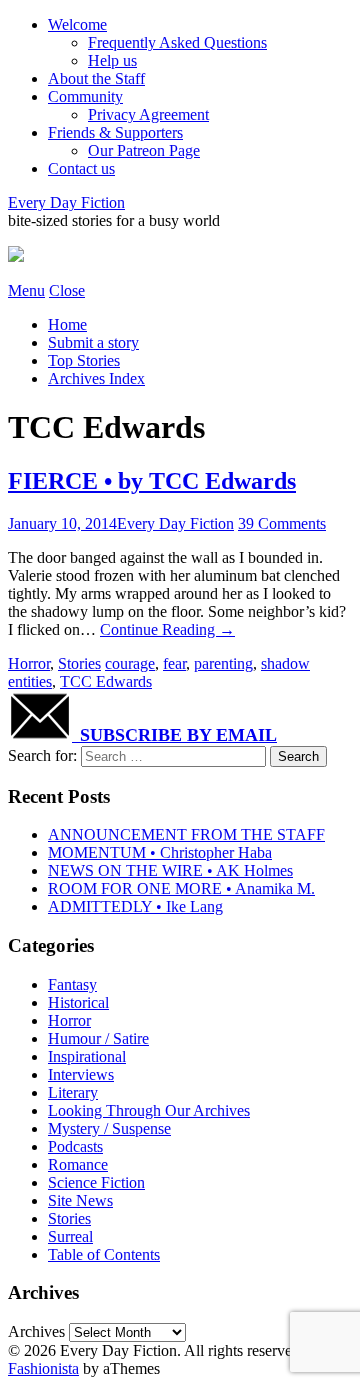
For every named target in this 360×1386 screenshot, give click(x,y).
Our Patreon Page (144, 150)
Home (67, 324)
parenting (223, 663)
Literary (73, 1092)
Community (85, 96)
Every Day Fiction (66, 202)
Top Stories (84, 360)
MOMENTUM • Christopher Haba (160, 852)
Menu (26, 290)
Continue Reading (167, 629)
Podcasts (75, 1146)
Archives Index (96, 378)
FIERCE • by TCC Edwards (152, 481)
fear (174, 663)
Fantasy (72, 984)
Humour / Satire (98, 1038)
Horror (29, 663)
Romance (78, 1164)
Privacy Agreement (148, 114)
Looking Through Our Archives (149, 1110)
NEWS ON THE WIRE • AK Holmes (170, 870)
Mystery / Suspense (109, 1128)
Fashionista (43, 1368)
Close (67, 290)
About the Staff (96, 78)
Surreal (70, 1236)
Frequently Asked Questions (177, 42)
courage (130, 663)
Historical (78, 1002)
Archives (36, 1331)
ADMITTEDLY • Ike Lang (135, 906)
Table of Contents (104, 1254)
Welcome (77, 24)
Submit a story (93, 342)
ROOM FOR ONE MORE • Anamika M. (181, 888)
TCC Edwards (106, 681)
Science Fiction (96, 1182)
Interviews (81, 1074)
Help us (112, 60)
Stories (79, 663)
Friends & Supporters (115, 132)
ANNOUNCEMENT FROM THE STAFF (186, 834)
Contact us (81, 168)
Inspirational (87, 1056)
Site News (80, 1200)
